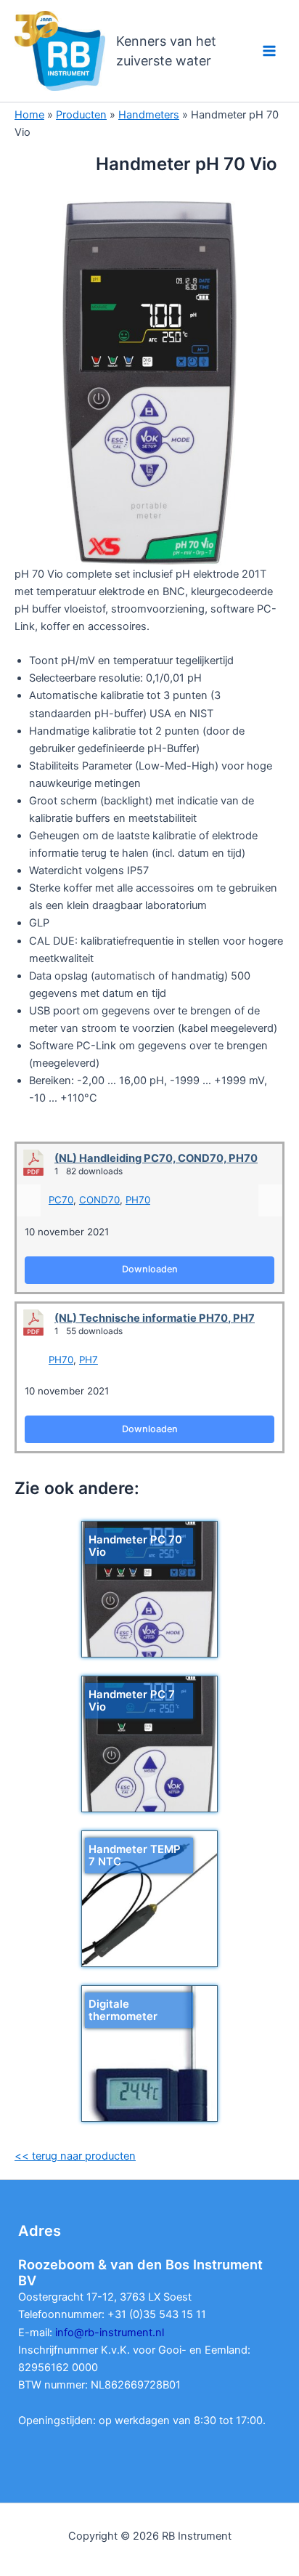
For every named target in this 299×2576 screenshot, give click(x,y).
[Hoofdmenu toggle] (269, 51)
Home (29, 115)
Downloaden (150, 1269)
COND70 (99, 1200)
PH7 (89, 1360)
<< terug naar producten (75, 2156)
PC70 (61, 1200)
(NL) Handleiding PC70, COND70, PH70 (156, 1158)
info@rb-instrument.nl (110, 2333)
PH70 (138, 1200)
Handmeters (149, 115)
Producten (81, 115)
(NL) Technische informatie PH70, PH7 (155, 1318)
